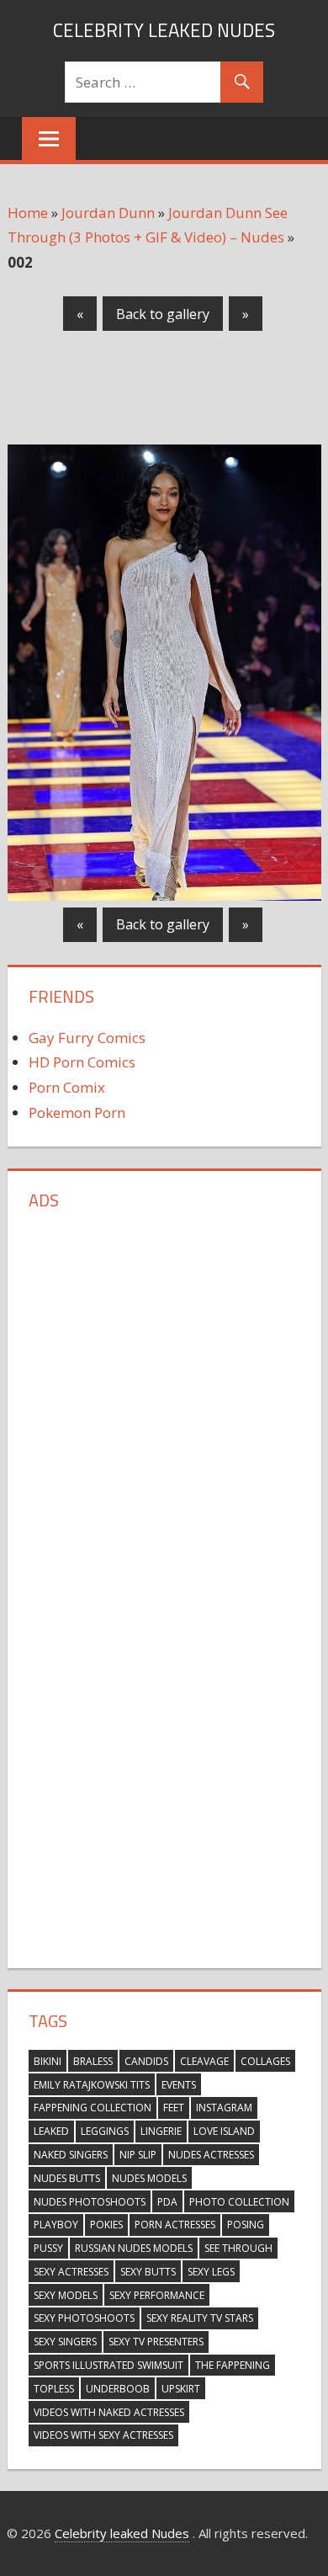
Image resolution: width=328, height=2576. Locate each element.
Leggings (105, 2131)
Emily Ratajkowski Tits (92, 2085)
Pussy (48, 2248)
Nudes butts (67, 2178)
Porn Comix (67, 1087)
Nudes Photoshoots (90, 2202)
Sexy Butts (148, 2272)
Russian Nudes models (134, 2248)
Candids (146, 2061)
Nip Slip (138, 2155)
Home (28, 213)
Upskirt (181, 2389)
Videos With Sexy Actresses (103, 2435)
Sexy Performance (157, 2295)
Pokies (106, 2225)
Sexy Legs (211, 2272)
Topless (54, 2389)
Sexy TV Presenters (156, 2342)
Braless (93, 2061)
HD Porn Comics (82, 1062)
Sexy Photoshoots (84, 2318)
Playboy (56, 2225)
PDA (167, 2202)
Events (179, 2085)
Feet (174, 2108)
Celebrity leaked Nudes (164, 30)
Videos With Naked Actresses (109, 2412)
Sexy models (66, 2295)
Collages (265, 2061)
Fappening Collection (93, 2108)
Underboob (118, 2389)
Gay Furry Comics (87, 1038)
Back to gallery (163, 314)
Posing (246, 2225)
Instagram (224, 2108)
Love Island (224, 2131)
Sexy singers (65, 2342)
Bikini (48, 2061)
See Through (238, 2248)
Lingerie (161, 2131)
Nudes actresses (211, 2155)
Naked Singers (71, 2155)
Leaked (51, 2131)
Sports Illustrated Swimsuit (108, 2365)
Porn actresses (175, 2225)
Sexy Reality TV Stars (200, 2318)
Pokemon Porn (77, 1112)
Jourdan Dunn (108, 213)
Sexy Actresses (71, 2272)
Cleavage (204, 2061)
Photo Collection (239, 2202)
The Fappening (233, 2365)
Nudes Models (149, 2178)
